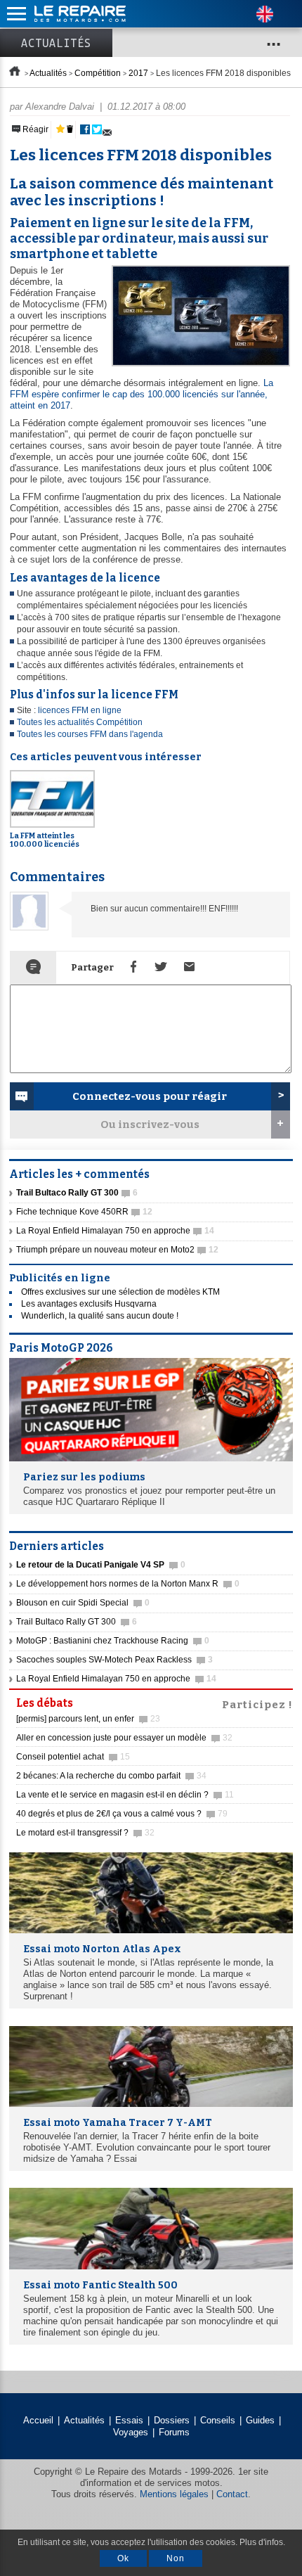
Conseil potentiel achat (73, 1757)
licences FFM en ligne (80, 710)
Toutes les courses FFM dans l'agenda (90, 734)
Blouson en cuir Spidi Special (83, 1603)
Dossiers (172, 2420)
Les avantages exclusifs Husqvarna (89, 1304)
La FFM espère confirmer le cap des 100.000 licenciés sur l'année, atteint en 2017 (142, 394)
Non (176, 2558)
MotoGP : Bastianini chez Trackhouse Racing (113, 1641)
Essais (129, 2420)
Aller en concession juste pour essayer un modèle (124, 1738)
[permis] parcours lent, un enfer (88, 1719)
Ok (123, 2558)
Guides (260, 2420)
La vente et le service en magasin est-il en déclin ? (125, 1795)
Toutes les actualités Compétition (80, 722)
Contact (232, 2494)
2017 (138, 73)
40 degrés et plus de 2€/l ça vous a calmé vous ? (122, 1814)
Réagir (34, 129)
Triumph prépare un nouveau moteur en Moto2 (117, 1250)
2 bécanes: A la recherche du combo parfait (111, 1776)
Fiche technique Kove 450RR (84, 1212)
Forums (174, 2432)
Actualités (56, 43)
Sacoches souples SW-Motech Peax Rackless (114, 1660)
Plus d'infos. (262, 2542)
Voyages (131, 2432)
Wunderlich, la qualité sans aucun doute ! (100, 1316)
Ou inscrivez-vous (150, 1124)
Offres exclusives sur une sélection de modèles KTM (120, 1292)
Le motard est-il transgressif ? (85, 1833)
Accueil (38, 2420)
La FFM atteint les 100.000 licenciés (45, 840)
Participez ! (257, 1703)
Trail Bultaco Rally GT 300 (77, 1622)
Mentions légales (174, 2494)
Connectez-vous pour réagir (150, 1096)
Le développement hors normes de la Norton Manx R (128, 1584)
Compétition (98, 73)
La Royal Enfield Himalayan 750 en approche (115, 1231)
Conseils (218, 2420)
